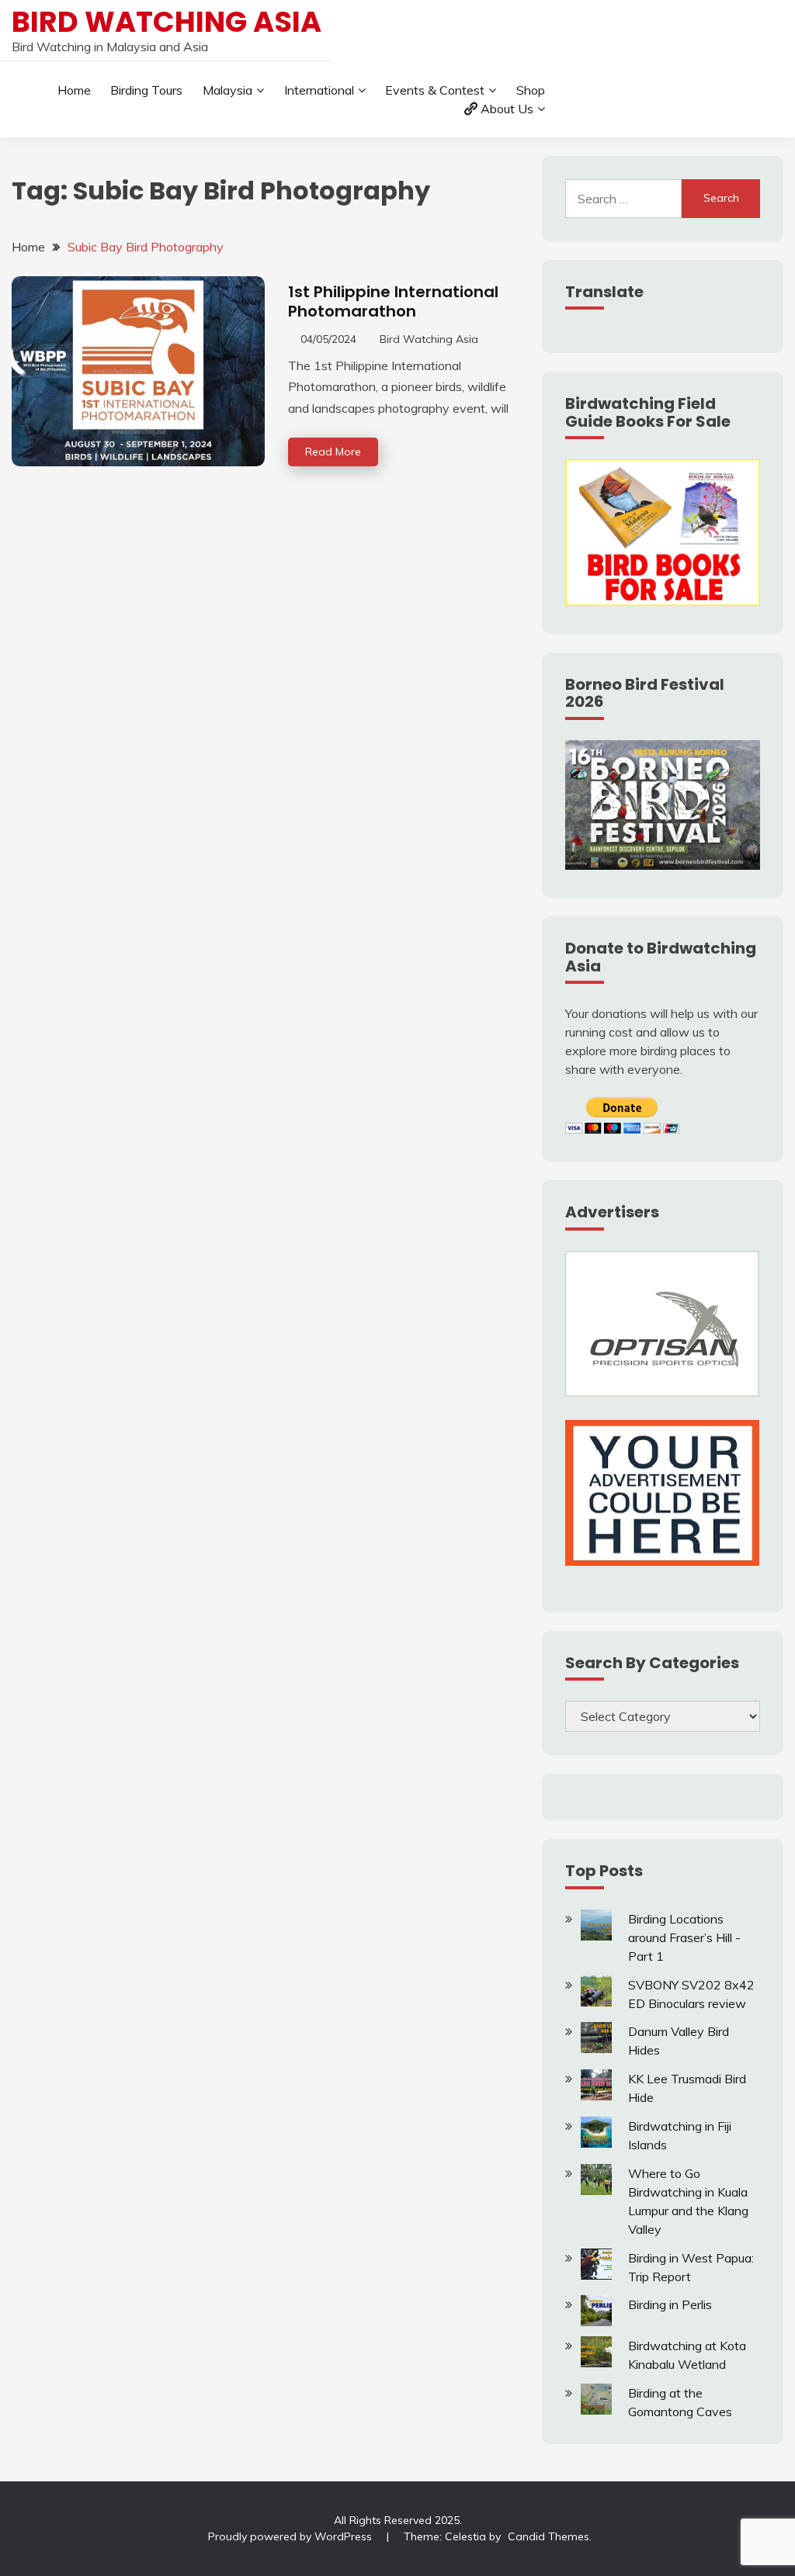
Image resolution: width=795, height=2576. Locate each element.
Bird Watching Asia (167, 22)
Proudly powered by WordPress (292, 2536)
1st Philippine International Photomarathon (393, 301)
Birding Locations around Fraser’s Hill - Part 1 (684, 1937)
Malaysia (227, 90)
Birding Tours (146, 90)
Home (74, 90)
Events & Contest (435, 90)
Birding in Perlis (670, 2304)
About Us (507, 109)
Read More (333, 452)
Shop (531, 90)
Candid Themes (549, 2536)
